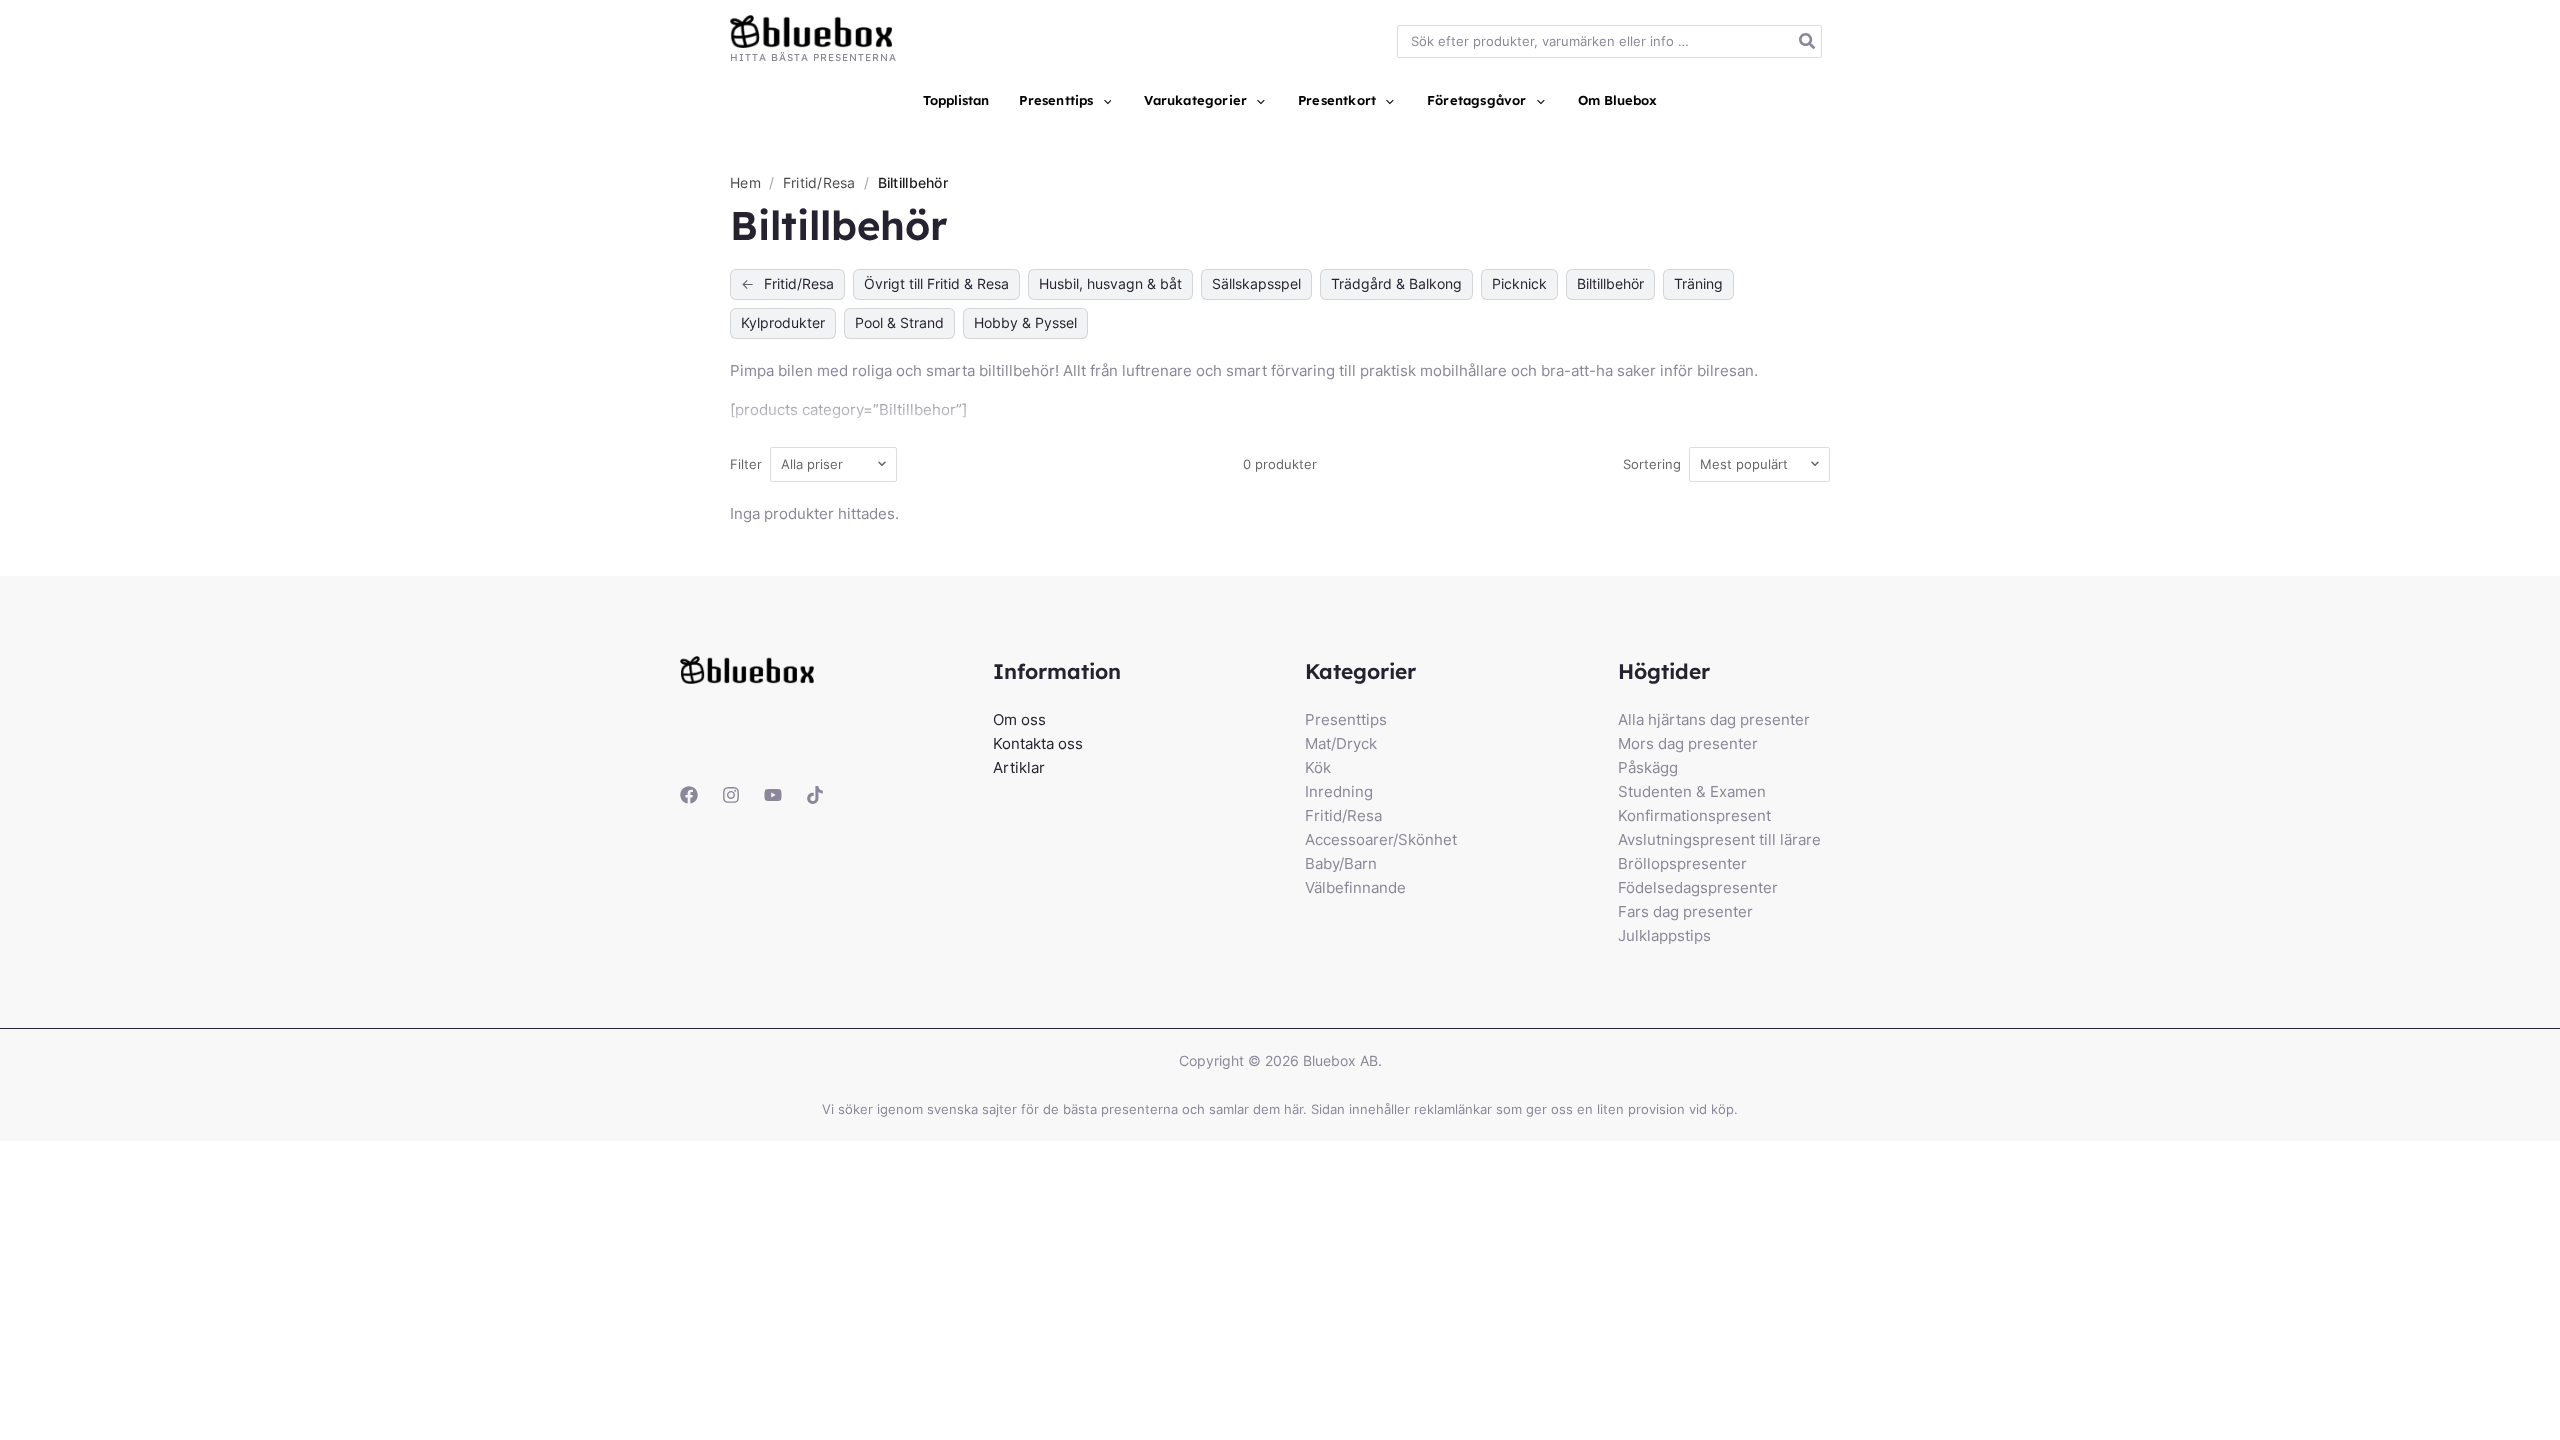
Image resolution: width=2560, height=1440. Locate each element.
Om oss (1019, 719)
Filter (746, 464)
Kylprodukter (783, 322)
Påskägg (1648, 767)
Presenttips (1346, 719)
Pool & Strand (899, 322)
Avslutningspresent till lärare (1719, 839)
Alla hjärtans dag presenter (1714, 719)
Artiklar (1019, 767)
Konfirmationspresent (1694, 815)
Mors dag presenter (1688, 743)
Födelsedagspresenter (1698, 887)
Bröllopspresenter (1682, 863)
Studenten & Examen (1692, 791)
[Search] (1808, 41)
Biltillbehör (1610, 283)
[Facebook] (689, 795)
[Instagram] (731, 795)
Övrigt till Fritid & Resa (936, 283)
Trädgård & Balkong (1396, 283)
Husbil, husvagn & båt (1110, 283)
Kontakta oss (1038, 743)
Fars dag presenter (1685, 911)
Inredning (1339, 791)
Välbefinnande (1355, 887)
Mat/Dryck (1341, 743)
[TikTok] (815, 795)
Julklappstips (1664, 935)
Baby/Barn (1341, 863)
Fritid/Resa (821, 182)
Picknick (1519, 283)
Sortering (1652, 464)
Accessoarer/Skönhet (1381, 839)
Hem (745, 182)
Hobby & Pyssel (1025, 322)
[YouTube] (773, 795)
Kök (1318, 767)
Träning (1698, 283)
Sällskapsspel (1256, 283)
